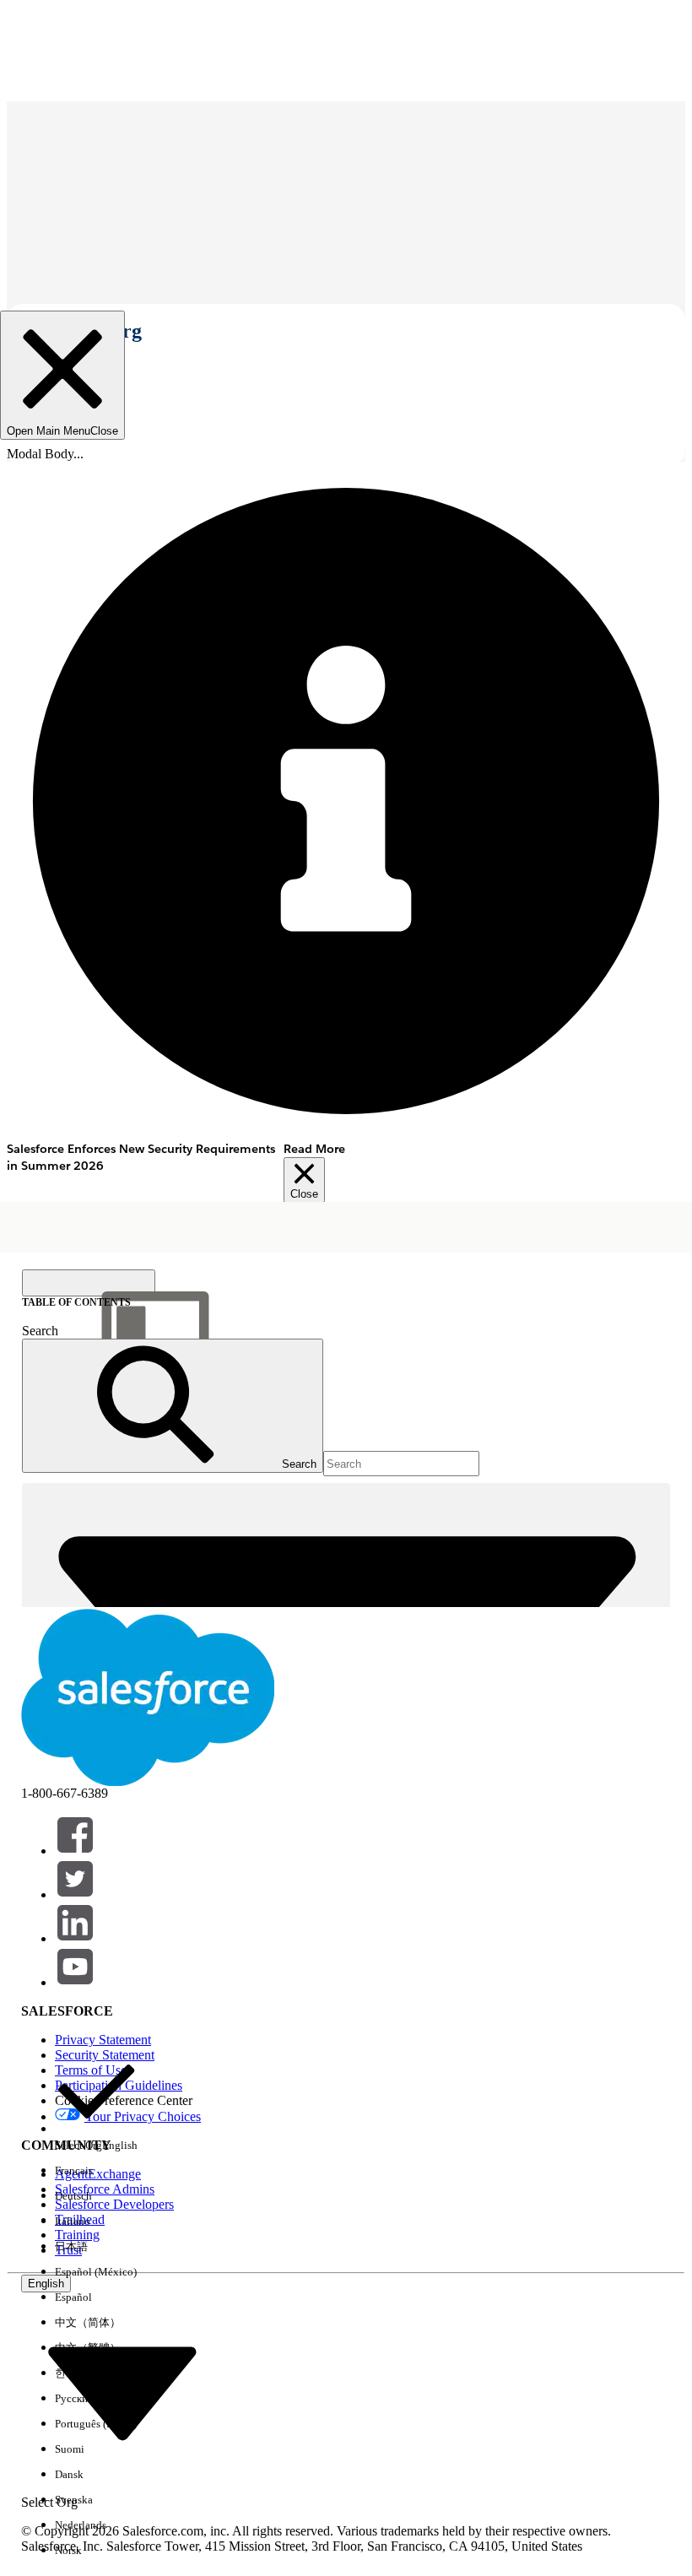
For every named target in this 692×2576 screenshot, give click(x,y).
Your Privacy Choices (143, 2116)
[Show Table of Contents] (89, 1283)
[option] (96, 2104)
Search (40, 1331)
